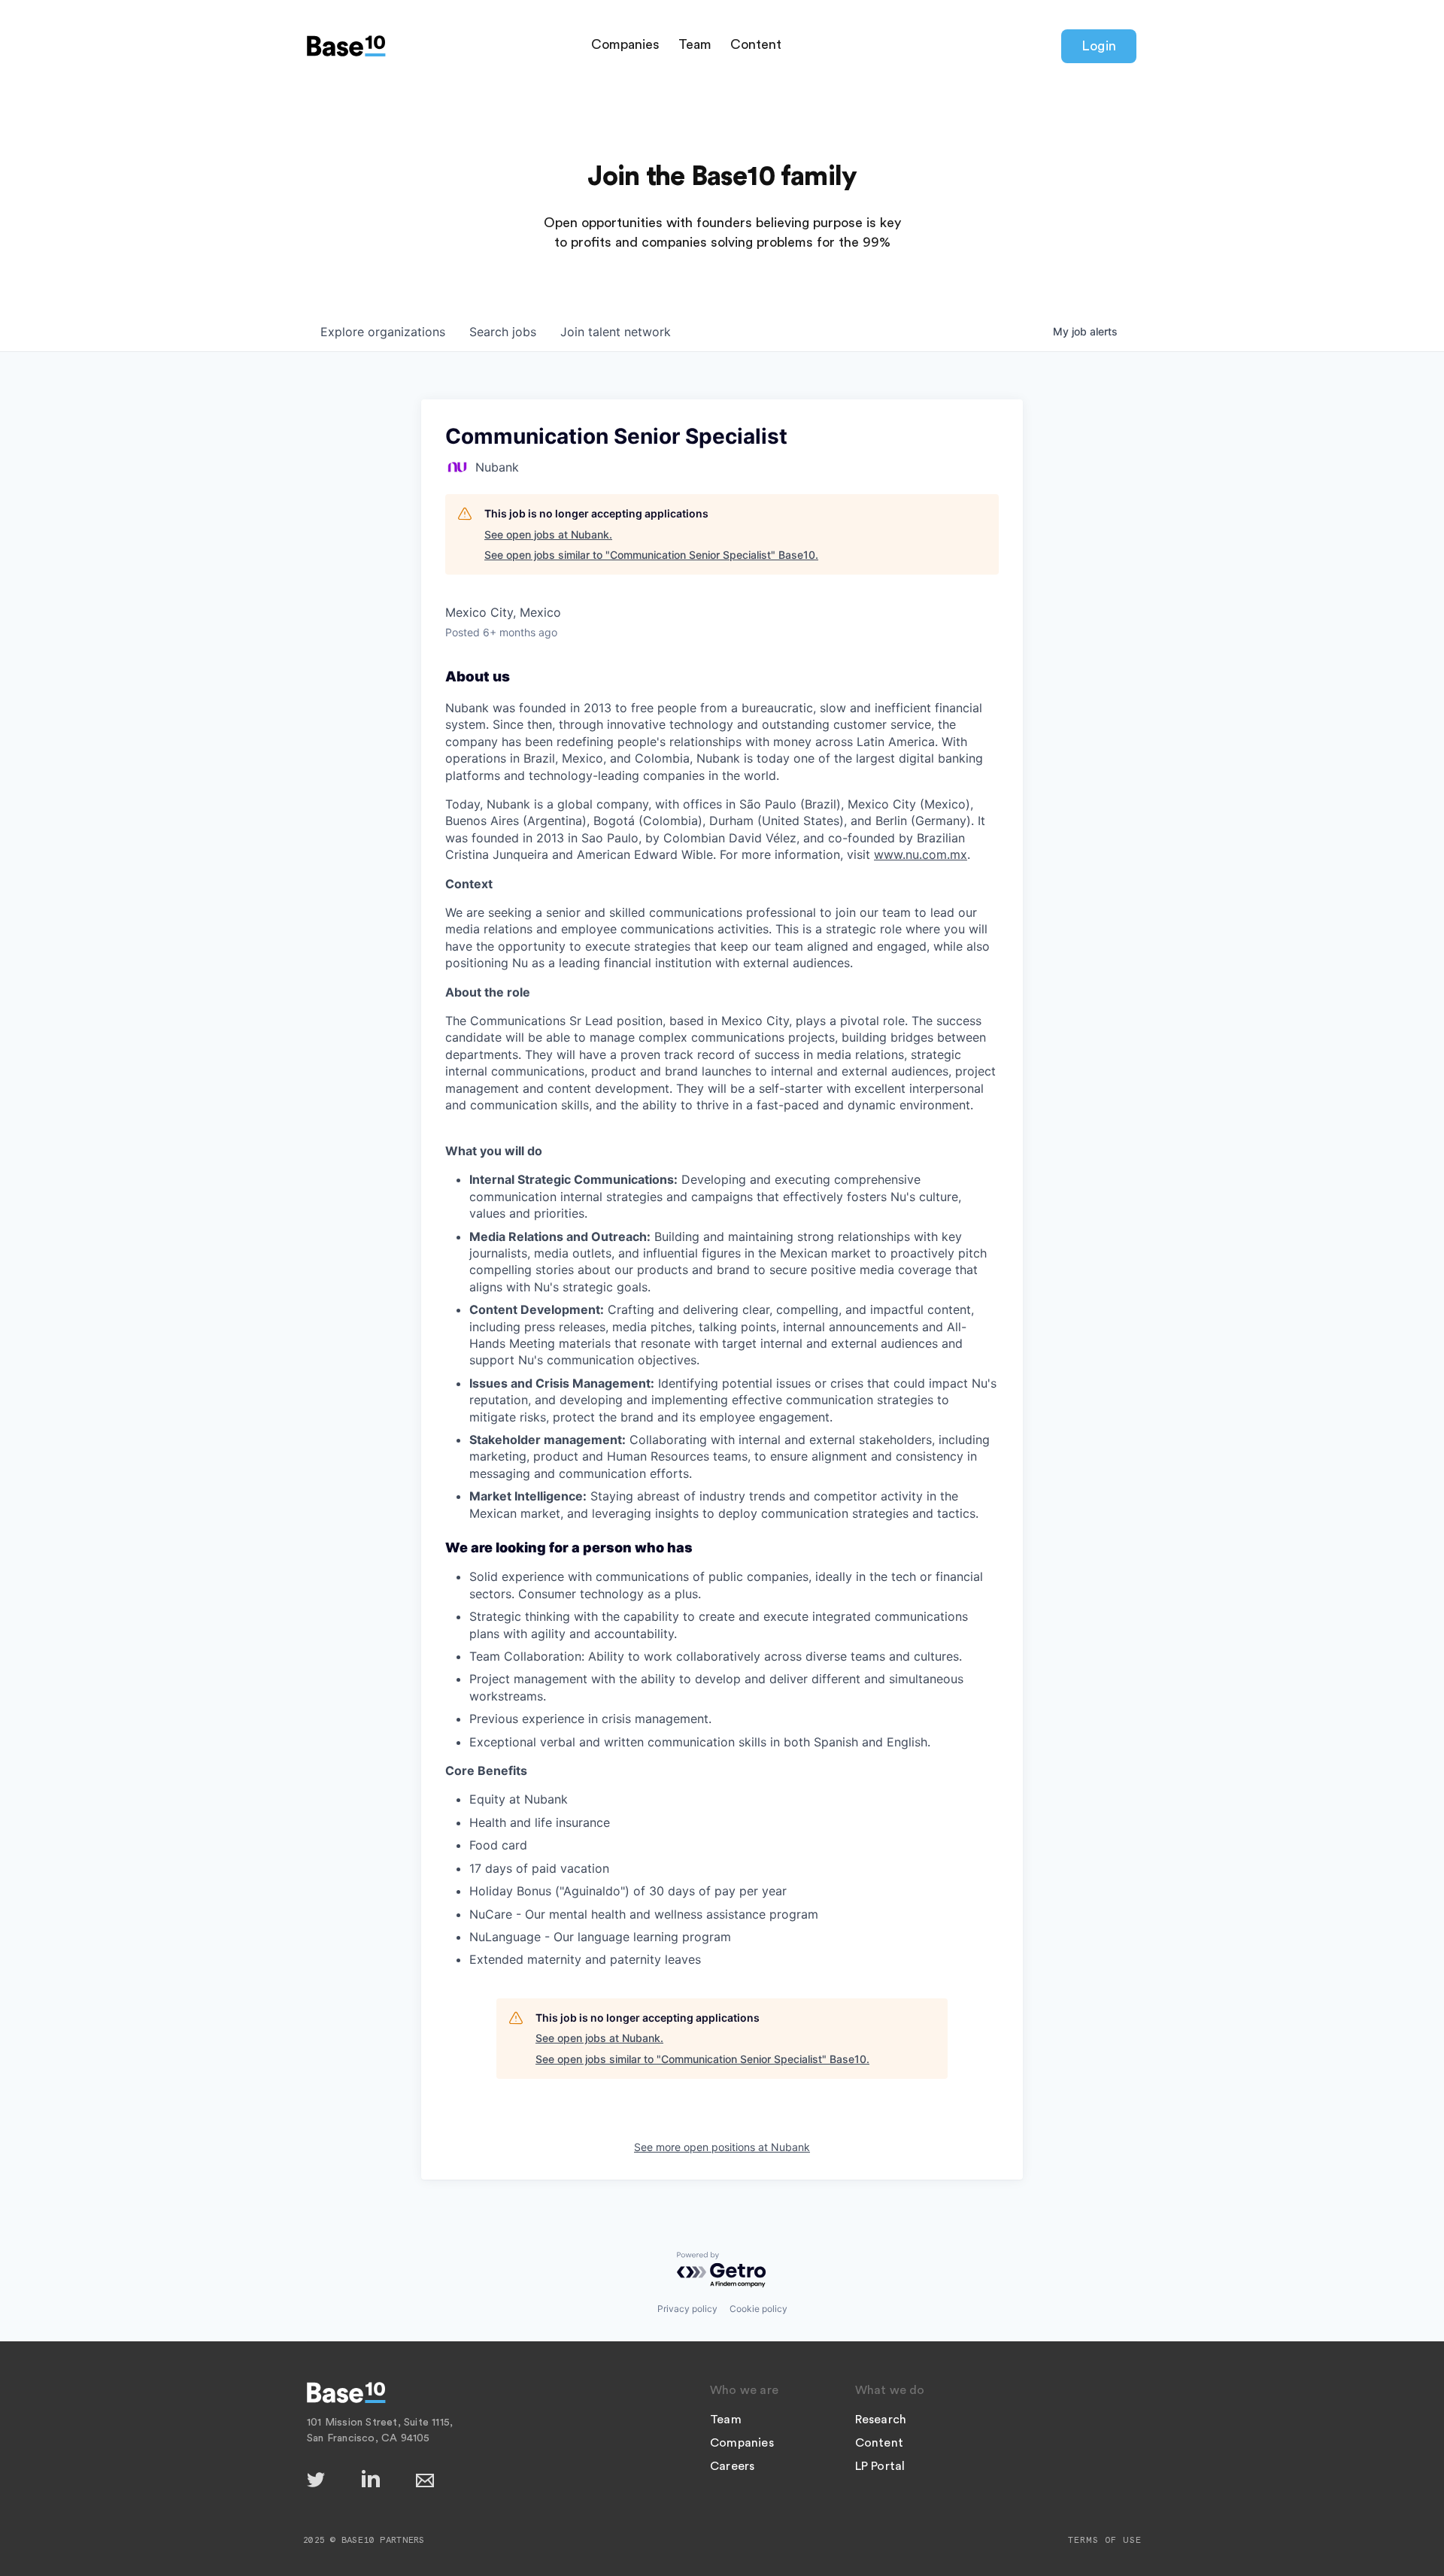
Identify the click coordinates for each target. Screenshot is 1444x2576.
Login (1099, 46)
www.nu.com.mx (921, 854)
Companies (625, 44)
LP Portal (880, 2466)
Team (695, 44)
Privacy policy (687, 2309)
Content (756, 44)
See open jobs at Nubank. (548, 534)
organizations (383, 332)
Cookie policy (758, 2309)
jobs (503, 332)
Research (881, 2420)
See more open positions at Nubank (722, 2147)
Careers (732, 2466)
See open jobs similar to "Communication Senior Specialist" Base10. (651, 555)
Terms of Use (1105, 2540)
